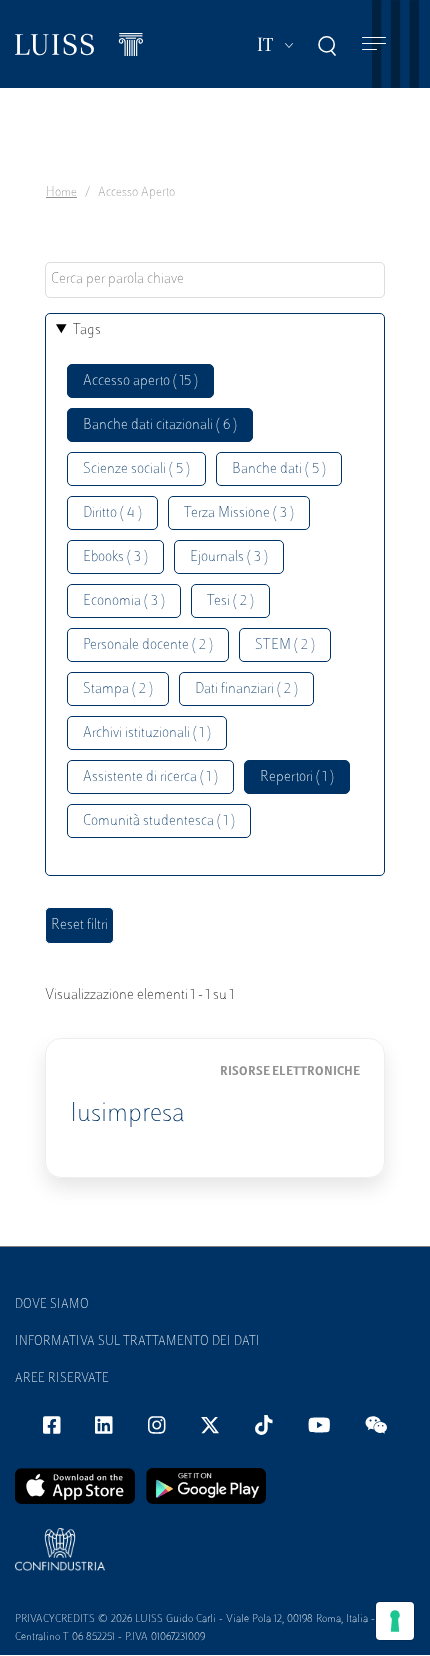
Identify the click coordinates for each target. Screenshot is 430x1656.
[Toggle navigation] (374, 44)
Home (61, 193)
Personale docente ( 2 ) (148, 645)
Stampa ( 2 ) (118, 689)
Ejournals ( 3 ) (229, 557)
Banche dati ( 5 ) (279, 469)
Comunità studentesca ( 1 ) (159, 821)
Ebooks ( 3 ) (115, 557)
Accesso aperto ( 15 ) (140, 381)
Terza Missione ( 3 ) (239, 513)
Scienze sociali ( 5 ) (136, 469)
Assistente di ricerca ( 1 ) (150, 777)
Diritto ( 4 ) (112, 513)
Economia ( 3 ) (124, 601)
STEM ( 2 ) (285, 645)
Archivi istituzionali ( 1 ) (147, 733)
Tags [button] (87, 330)
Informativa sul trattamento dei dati (137, 1342)
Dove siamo (52, 1305)
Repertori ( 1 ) (297, 777)
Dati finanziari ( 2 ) (246, 689)
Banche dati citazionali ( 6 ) (160, 425)
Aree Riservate (62, 1379)
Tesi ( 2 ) (230, 601)
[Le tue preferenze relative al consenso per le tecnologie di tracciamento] (395, 1621)
